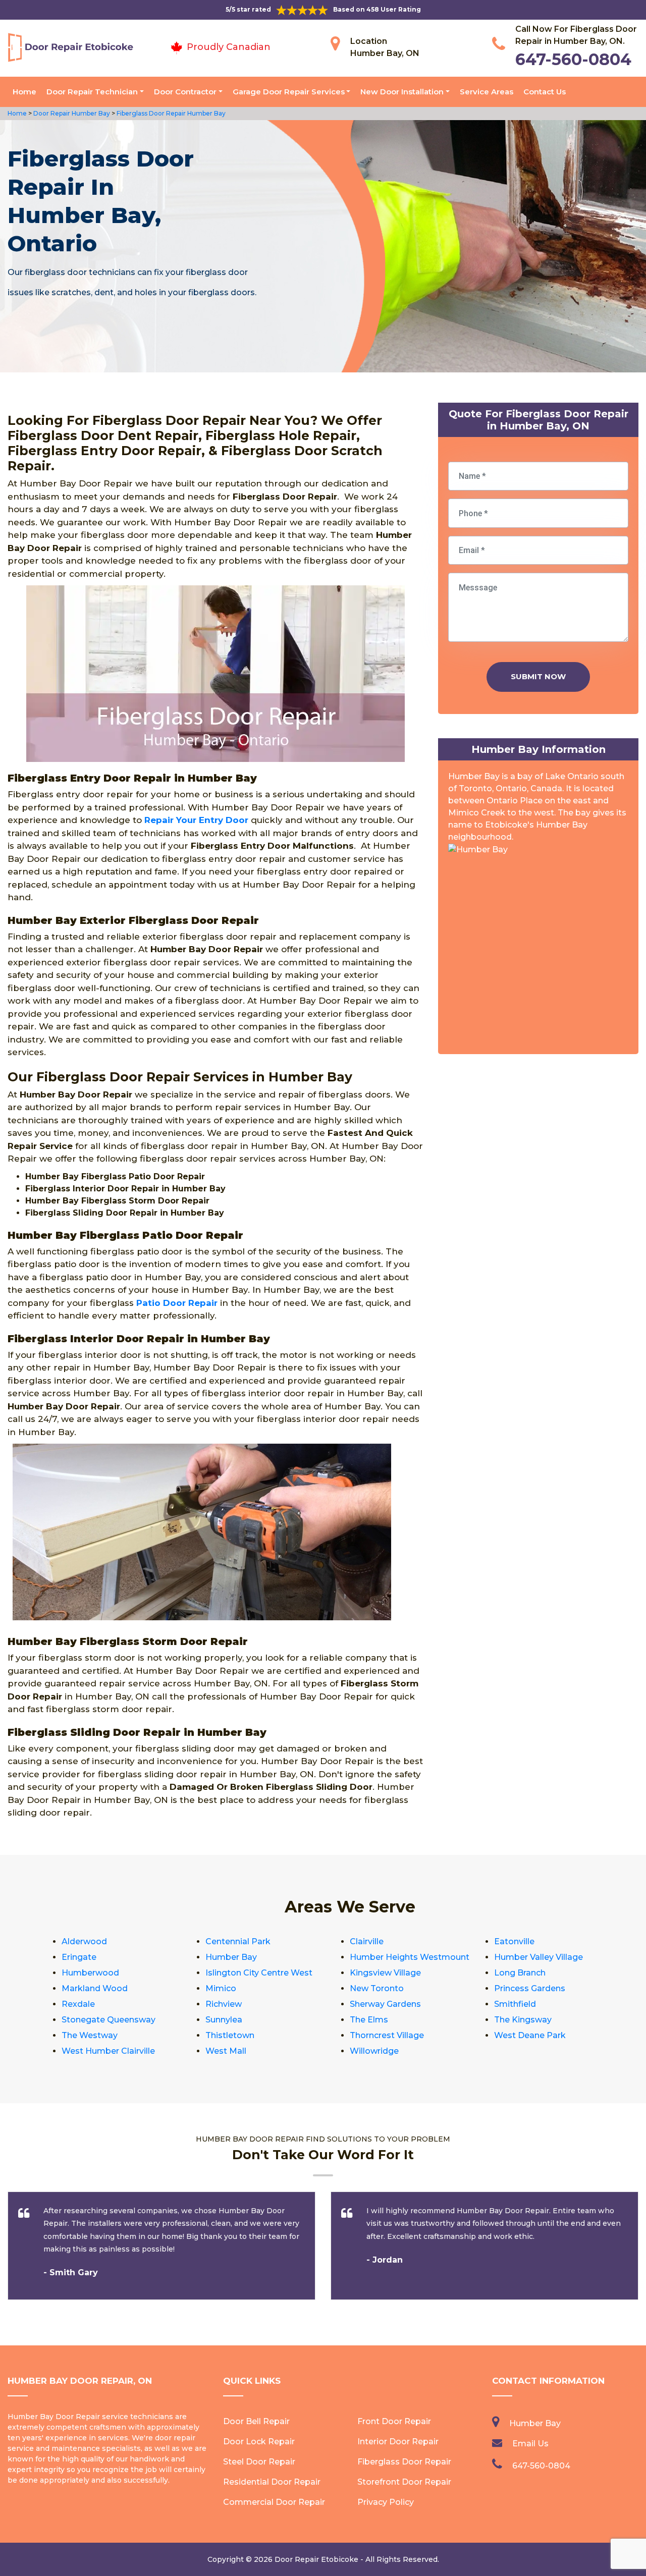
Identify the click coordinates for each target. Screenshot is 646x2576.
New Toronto (377, 1988)
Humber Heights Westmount (410, 1957)
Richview (224, 2004)
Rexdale (78, 2004)
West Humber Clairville (108, 2051)
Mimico (221, 1988)
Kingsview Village (385, 1973)
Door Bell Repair (256, 2421)
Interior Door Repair (398, 2442)
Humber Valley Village (539, 1957)
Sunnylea (224, 2020)
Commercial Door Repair (274, 2502)
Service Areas (487, 92)
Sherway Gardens (385, 2004)
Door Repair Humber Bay (71, 113)
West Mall (226, 2051)
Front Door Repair (394, 2421)
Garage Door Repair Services (289, 92)
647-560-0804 (573, 59)
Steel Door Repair (259, 2462)
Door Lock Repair (259, 2442)
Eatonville (514, 1941)
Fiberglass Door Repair (404, 2462)
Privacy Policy (386, 2502)
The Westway (90, 2035)
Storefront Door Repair (404, 2482)
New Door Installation (402, 92)
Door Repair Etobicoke (316, 2559)
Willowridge (374, 2051)
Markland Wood (95, 1988)
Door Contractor (185, 92)
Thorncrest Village (387, 2035)
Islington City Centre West (259, 1973)
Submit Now (538, 676)
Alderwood (84, 1941)
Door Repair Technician (92, 92)
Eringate (79, 1957)
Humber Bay (231, 1957)
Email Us (530, 2444)
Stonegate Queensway (109, 2020)
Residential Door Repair (272, 2482)
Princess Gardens (530, 1988)
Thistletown (230, 2035)
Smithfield (515, 2004)
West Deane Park (530, 2035)
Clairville (367, 1941)
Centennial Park (238, 1941)
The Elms (369, 2020)
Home (24, 92)
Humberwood (90, 1973)
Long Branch (520, 1973)
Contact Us (545, 92)
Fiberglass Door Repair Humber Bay (170, 113)
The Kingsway (523, 2020)
